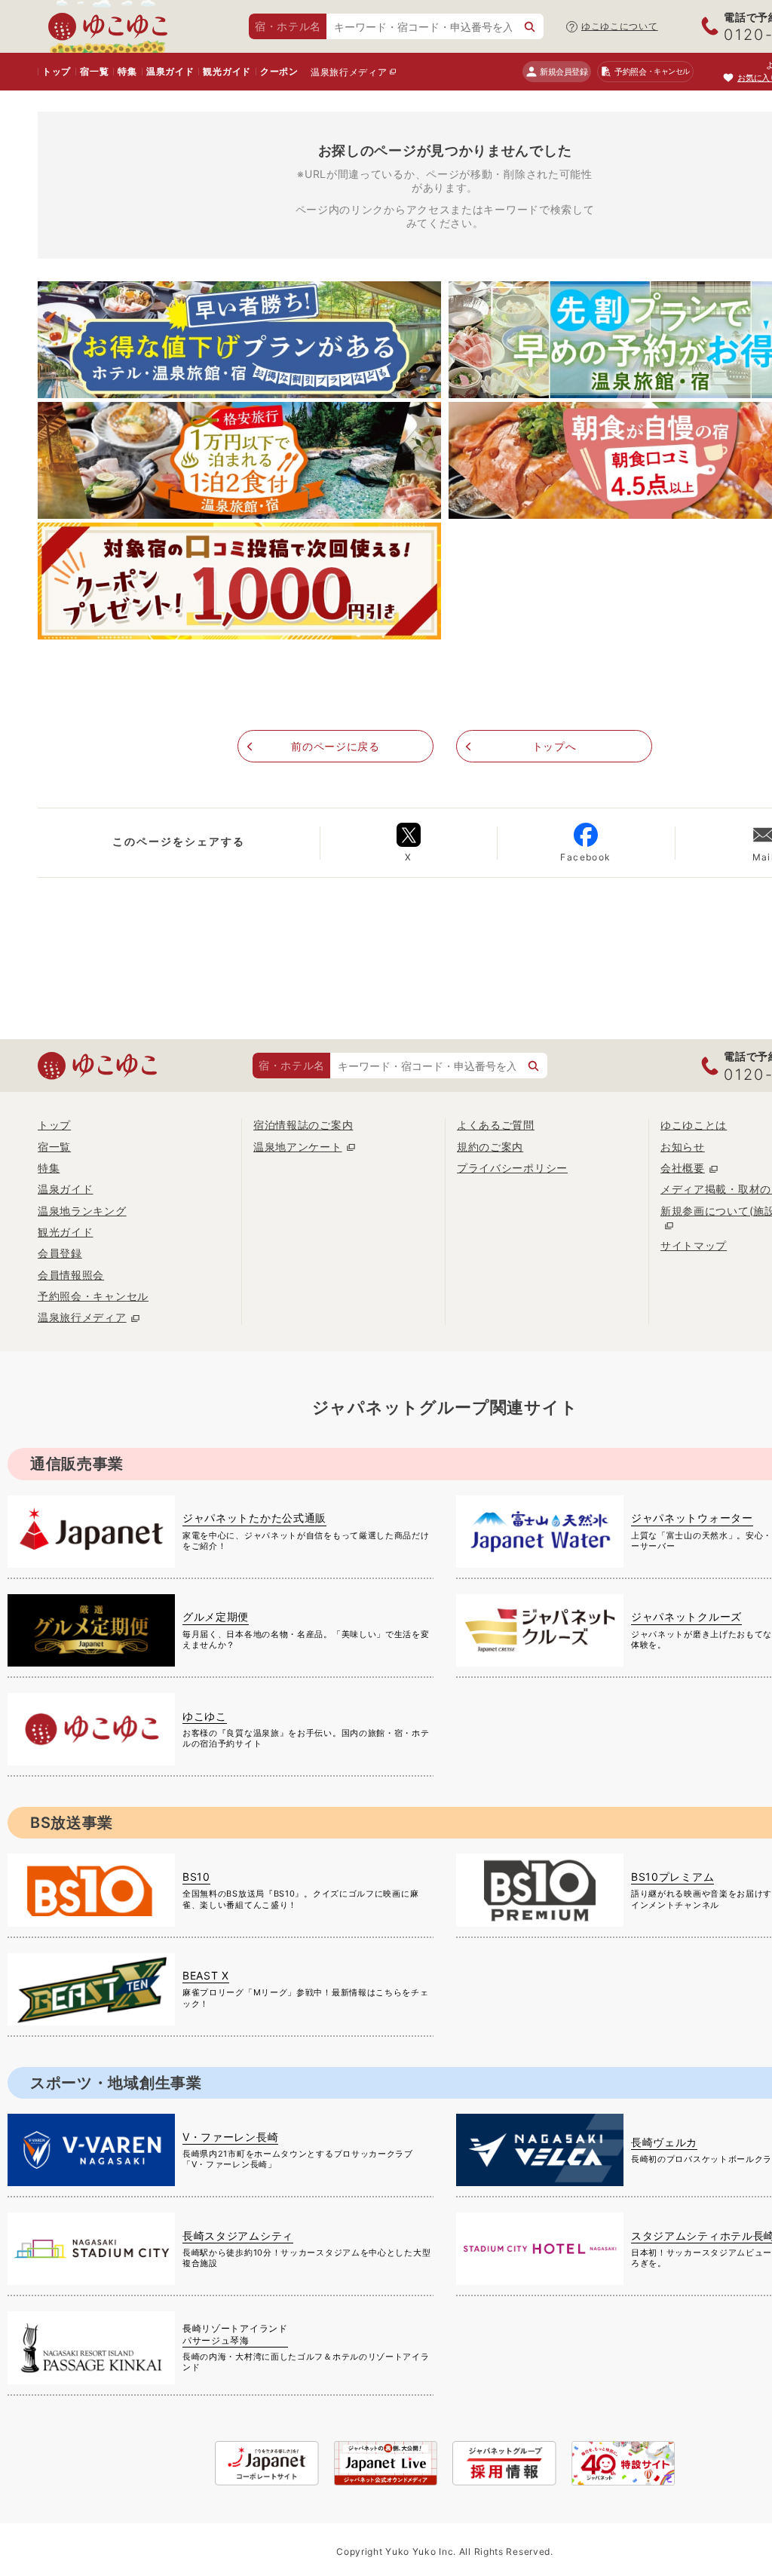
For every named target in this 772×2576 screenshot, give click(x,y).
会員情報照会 (71, 1275)
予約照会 (652, 72)
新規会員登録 (564, 72)
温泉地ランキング (82, 1211)
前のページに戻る (335, 746)
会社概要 (683, 1168)
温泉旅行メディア (349, 72)
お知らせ (683, 1147)
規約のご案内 (490, 1147)
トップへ (554, 746)
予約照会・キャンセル (93, 1296)
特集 (127, 71)
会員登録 (60, 1253)
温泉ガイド (170, 71)
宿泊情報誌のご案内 (303, 1125)
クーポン (279, 71)
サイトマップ (694, 1245)
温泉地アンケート (298, 1147)
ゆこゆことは (694, 1125)
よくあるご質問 (496, 1125)
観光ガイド (227, 71)
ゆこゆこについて (620, 26)
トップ (57, 71)
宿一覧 (94, 71)
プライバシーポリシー (512, 1168)
